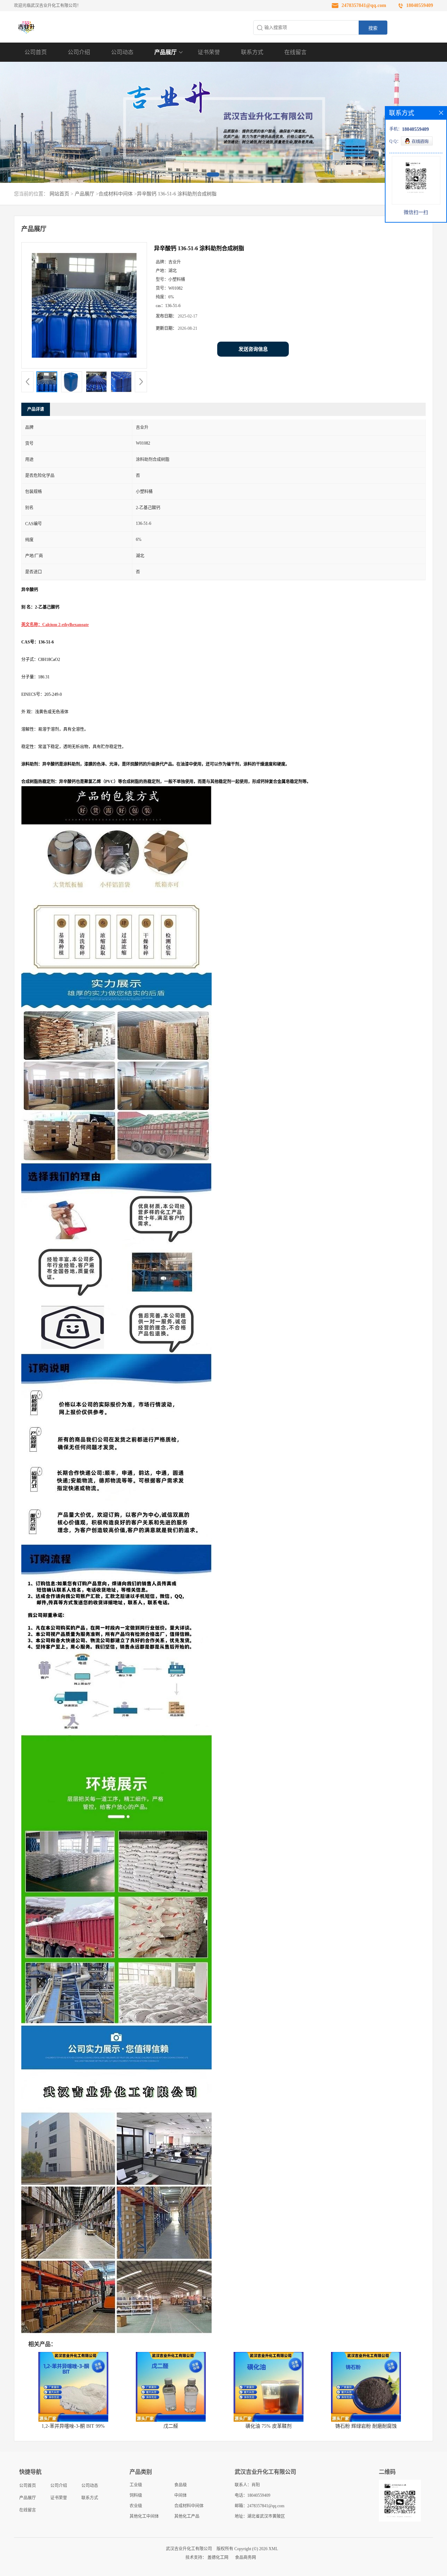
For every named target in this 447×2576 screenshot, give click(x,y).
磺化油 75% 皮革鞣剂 (269, 2426)
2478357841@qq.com (364, 5)
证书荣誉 (209, 52)
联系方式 (252, 52)
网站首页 (59, 194)
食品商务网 (246, 2558)
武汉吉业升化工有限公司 (189, 2549)
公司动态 (122, 52)
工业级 (136, 2485)
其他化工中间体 (144, 2516)
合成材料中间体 (116, 194)
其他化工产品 (187, 2516)
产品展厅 (166, 52)
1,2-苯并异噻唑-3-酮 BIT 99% (73, 2426)
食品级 (181, 2485)
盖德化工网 (218, 2558)
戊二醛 (171, 2426)
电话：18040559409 (252, 2495)
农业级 (136, 2506)
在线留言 (295, 52)
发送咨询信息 (253, 349)
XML (273, 2549)
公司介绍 (79, 52)
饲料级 (136, 2495)
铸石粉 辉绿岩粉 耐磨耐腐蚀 (366, 2426)
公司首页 (36, 52)
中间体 (181, 2495)
